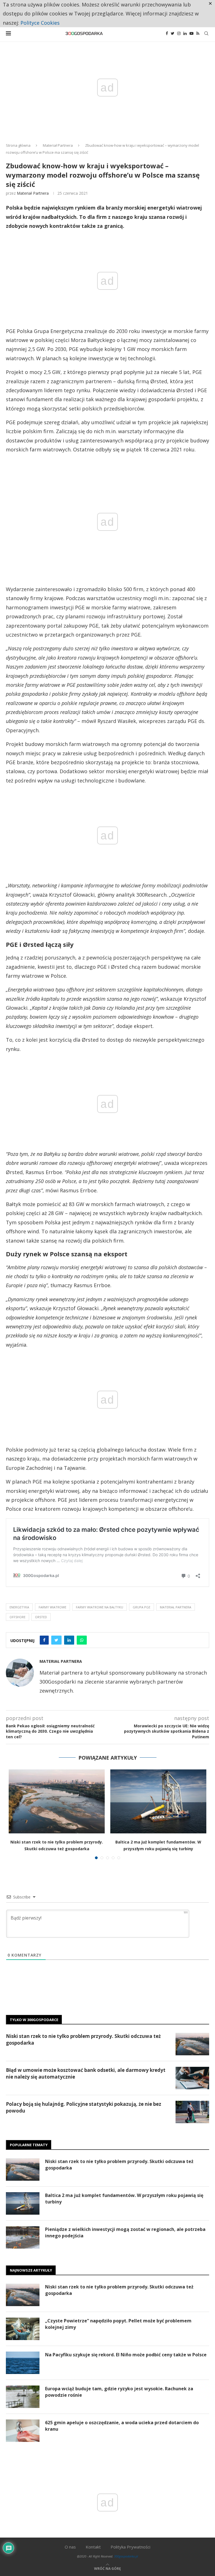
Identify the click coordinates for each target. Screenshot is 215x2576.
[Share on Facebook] (44, 1640)
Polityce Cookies (40, 23)
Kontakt (93, 2547)
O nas (70, 2547)
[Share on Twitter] (56, 1640)
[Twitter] (173, 33)
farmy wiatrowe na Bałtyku (100, 1607)
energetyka (19, 1607)
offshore (17, 1617)
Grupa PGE (142, 1607)
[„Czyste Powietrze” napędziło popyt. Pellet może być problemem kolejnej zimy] (23, 2329)
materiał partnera (176, 1607)
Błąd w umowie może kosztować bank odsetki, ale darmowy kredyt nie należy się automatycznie (86, 2073)
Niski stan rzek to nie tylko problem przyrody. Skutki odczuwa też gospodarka (83, 2039)
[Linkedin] (185, 33)
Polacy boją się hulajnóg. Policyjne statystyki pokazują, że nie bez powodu (84, 2107)
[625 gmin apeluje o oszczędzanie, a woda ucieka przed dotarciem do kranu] (23, 2431)
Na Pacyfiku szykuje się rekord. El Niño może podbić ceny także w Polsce (126, 2355)
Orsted (41, 1617)
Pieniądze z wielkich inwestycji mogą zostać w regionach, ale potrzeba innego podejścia (125, 2232)
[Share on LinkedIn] (69, 1640)
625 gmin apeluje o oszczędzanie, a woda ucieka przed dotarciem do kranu (122, 2426)
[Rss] (198, 33)
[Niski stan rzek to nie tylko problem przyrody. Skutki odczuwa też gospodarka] (57, 1802)
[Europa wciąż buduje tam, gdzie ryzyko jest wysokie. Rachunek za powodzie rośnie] (23, 2397)
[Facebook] (167, 33)
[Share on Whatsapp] (82, 1640)
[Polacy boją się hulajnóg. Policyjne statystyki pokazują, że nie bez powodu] (192, 2112)
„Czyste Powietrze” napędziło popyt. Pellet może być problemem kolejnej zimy (118, 2324)
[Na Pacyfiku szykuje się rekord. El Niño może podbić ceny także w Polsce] (23, 2363)
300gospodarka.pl (126, 2556)
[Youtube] (191, 33)
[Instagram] (179, 33)
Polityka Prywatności (130, 2547)
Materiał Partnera (58, 145)
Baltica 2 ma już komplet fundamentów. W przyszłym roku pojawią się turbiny (124, 2198)
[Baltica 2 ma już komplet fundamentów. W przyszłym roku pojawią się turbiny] (158, 1802)
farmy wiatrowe (52, 1607)
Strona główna (18, 145)
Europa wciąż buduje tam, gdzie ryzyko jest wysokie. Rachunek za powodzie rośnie (119, 2392)
